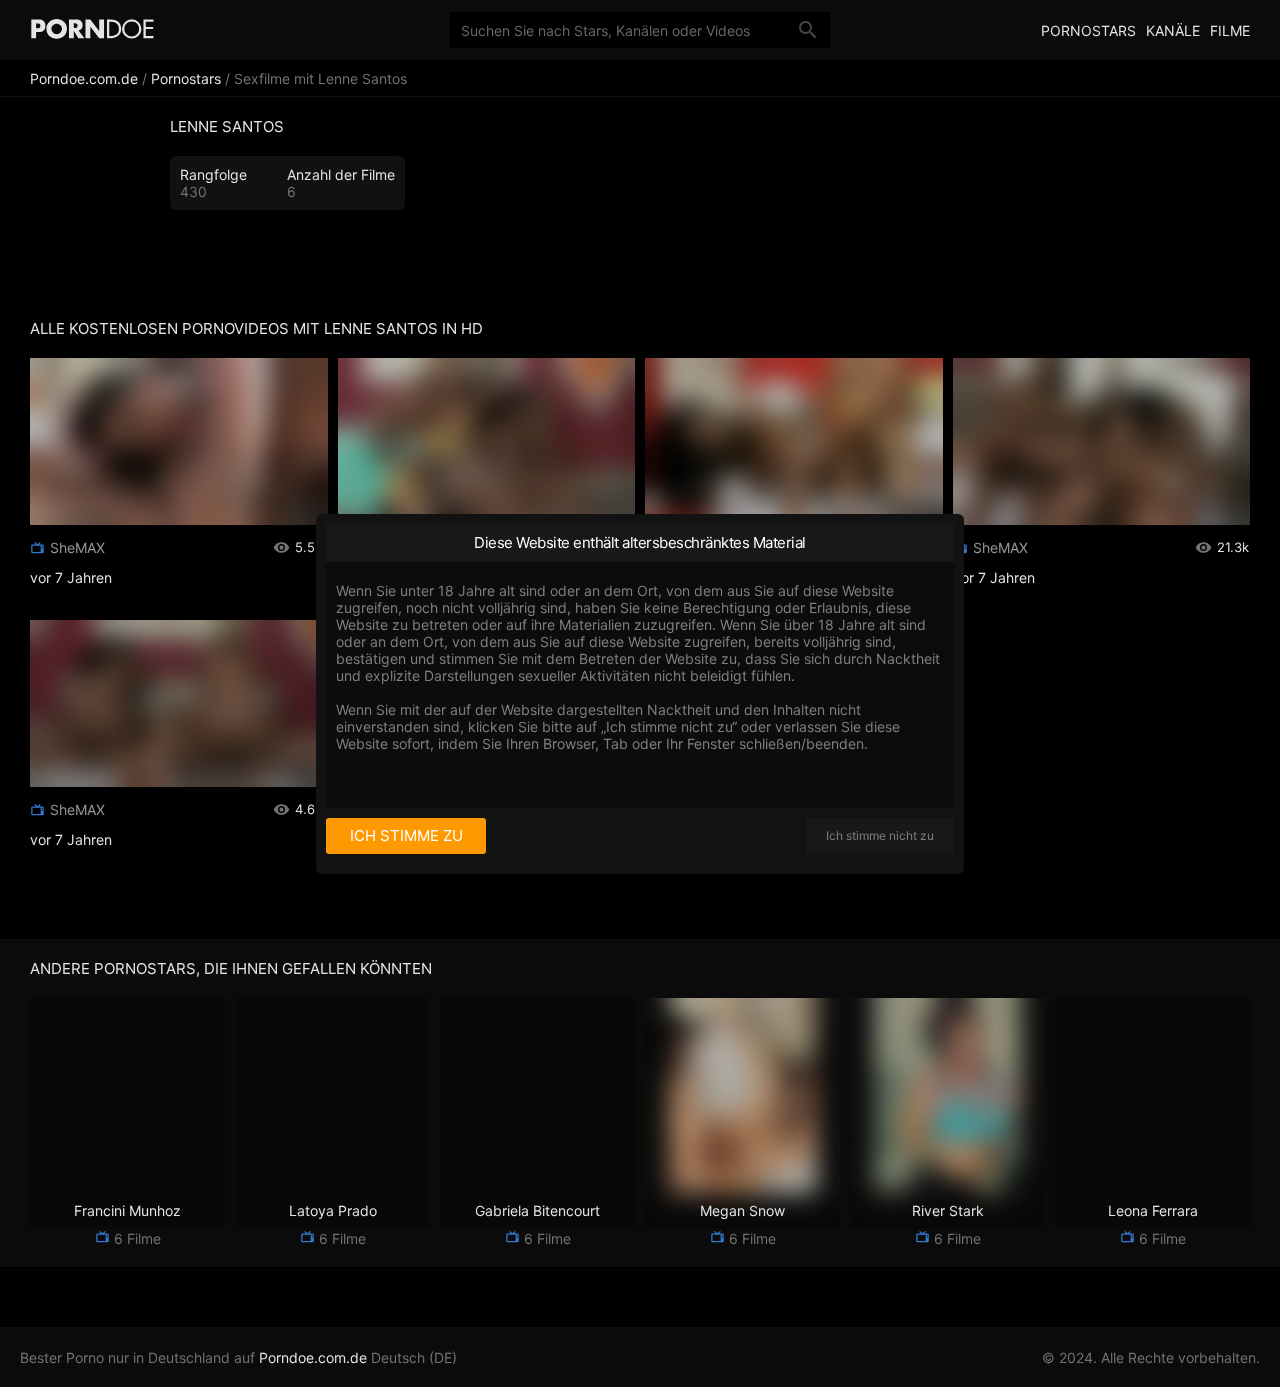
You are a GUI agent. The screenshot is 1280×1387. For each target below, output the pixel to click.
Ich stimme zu (406, 835)
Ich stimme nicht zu (880, 835)
